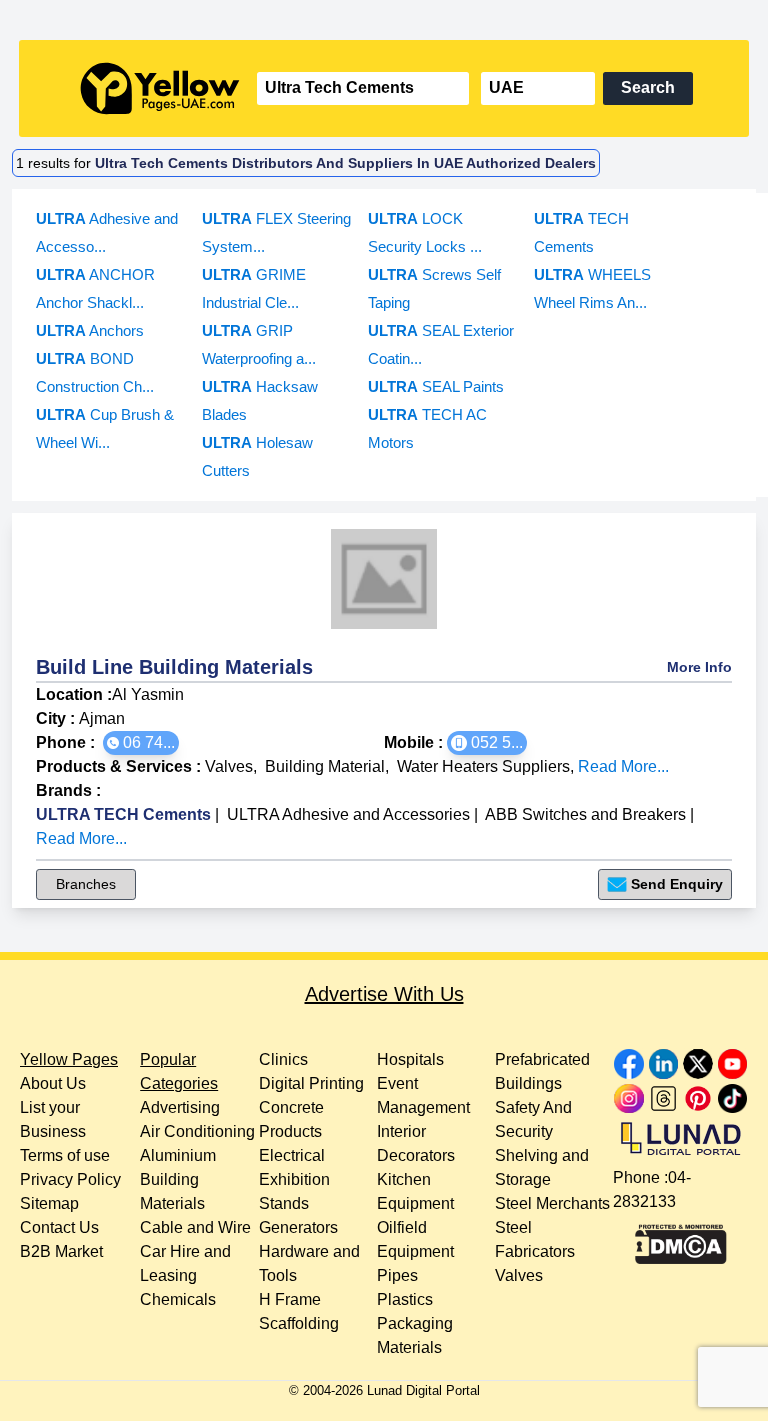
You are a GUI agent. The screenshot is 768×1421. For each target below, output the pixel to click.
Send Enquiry (677, 884)
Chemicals (178, 1299)
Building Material (325, 766)
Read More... (623, 766)
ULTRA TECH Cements (123, 814)
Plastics (405, 1299)
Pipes (397, 1275)
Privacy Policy (70, 1179)
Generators (298, 1227)
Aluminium (178, 1155)
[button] (141, 743)
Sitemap (49, 1203)
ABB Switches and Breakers (585, 814)
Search (648, 87)
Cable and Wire (195, 1227)
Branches (86, 884)
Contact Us (59, 1227)
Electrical (292, 1155)
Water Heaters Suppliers (483, 766)
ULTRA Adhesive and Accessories (348, 814)
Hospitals (410, 1059)
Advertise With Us (384, 994)
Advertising (180, 1107)
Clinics (283, 1059)
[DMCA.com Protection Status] (681, 1239)
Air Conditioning (197, 1131)
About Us (53, 1083)
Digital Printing (311, 1083)
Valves (229, 766)
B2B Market (61, 1251)
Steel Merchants (552, 1203)
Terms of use (65, 1155)
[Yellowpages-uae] (160, 88)
